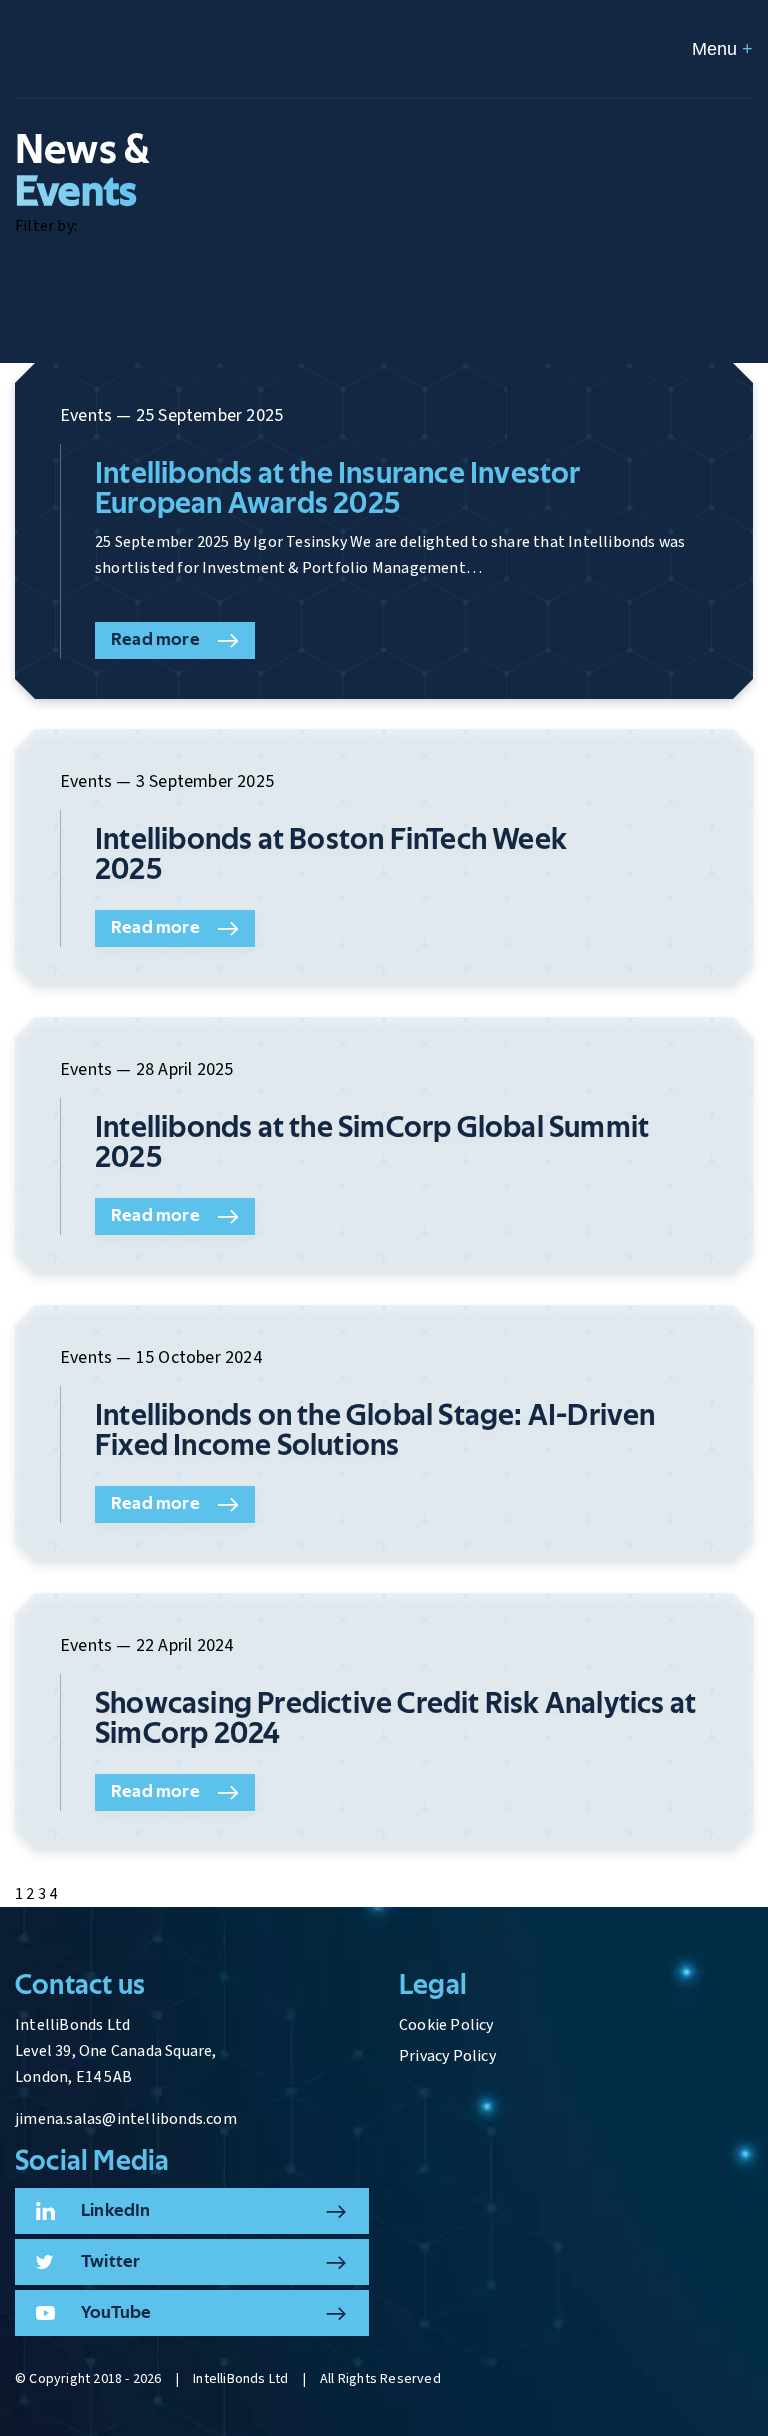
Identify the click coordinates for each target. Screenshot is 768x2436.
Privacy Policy (447, 2056)
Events (71, 278)
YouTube (116, 2313)
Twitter (110, 2262)
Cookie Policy (446, 2025)
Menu (722, 49)
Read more (155, 640)
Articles (74, 252)
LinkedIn (116, 2211)
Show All (77, 304)
